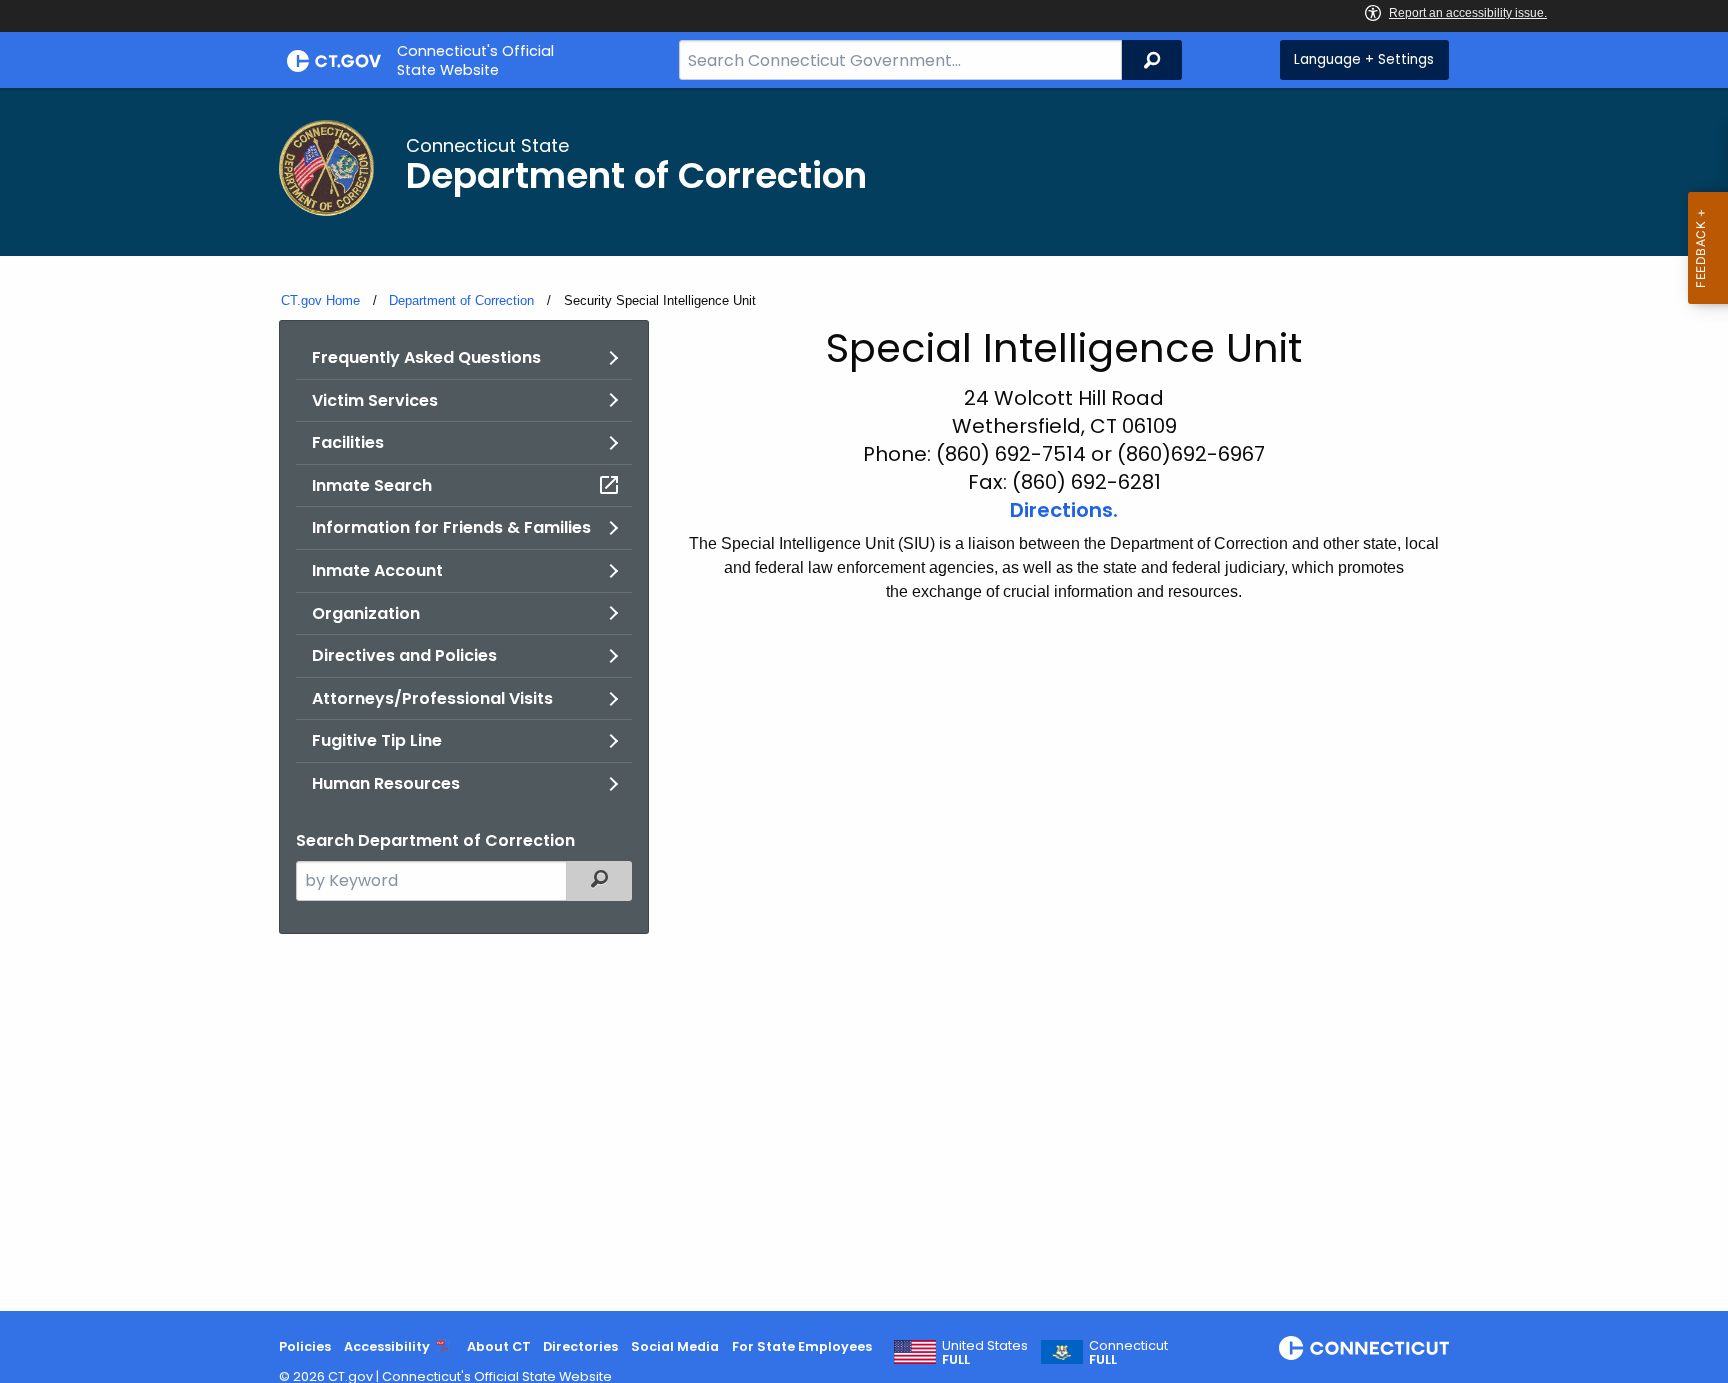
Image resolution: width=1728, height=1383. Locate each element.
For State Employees (802, 1346)
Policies (305, 1346)
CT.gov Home (320, 300)
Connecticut (1128, 1353)
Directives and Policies (404, 655)
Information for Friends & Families (451, 527)
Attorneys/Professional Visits (432, 698)
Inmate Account (377, 570)
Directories (580, 1346)
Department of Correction (461, 300)
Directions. (1064, 510)
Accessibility (387, 1346)
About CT (499, 1346)
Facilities (348, 442)
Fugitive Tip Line (377, 740)
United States (985, 1353)
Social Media (675, 1346)
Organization (366, 613)
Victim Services (375, 400)
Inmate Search (372, 485)
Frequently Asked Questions (426, 357)
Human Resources (386, 783)
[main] (864, 699)
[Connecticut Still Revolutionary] (1364, 1348)
